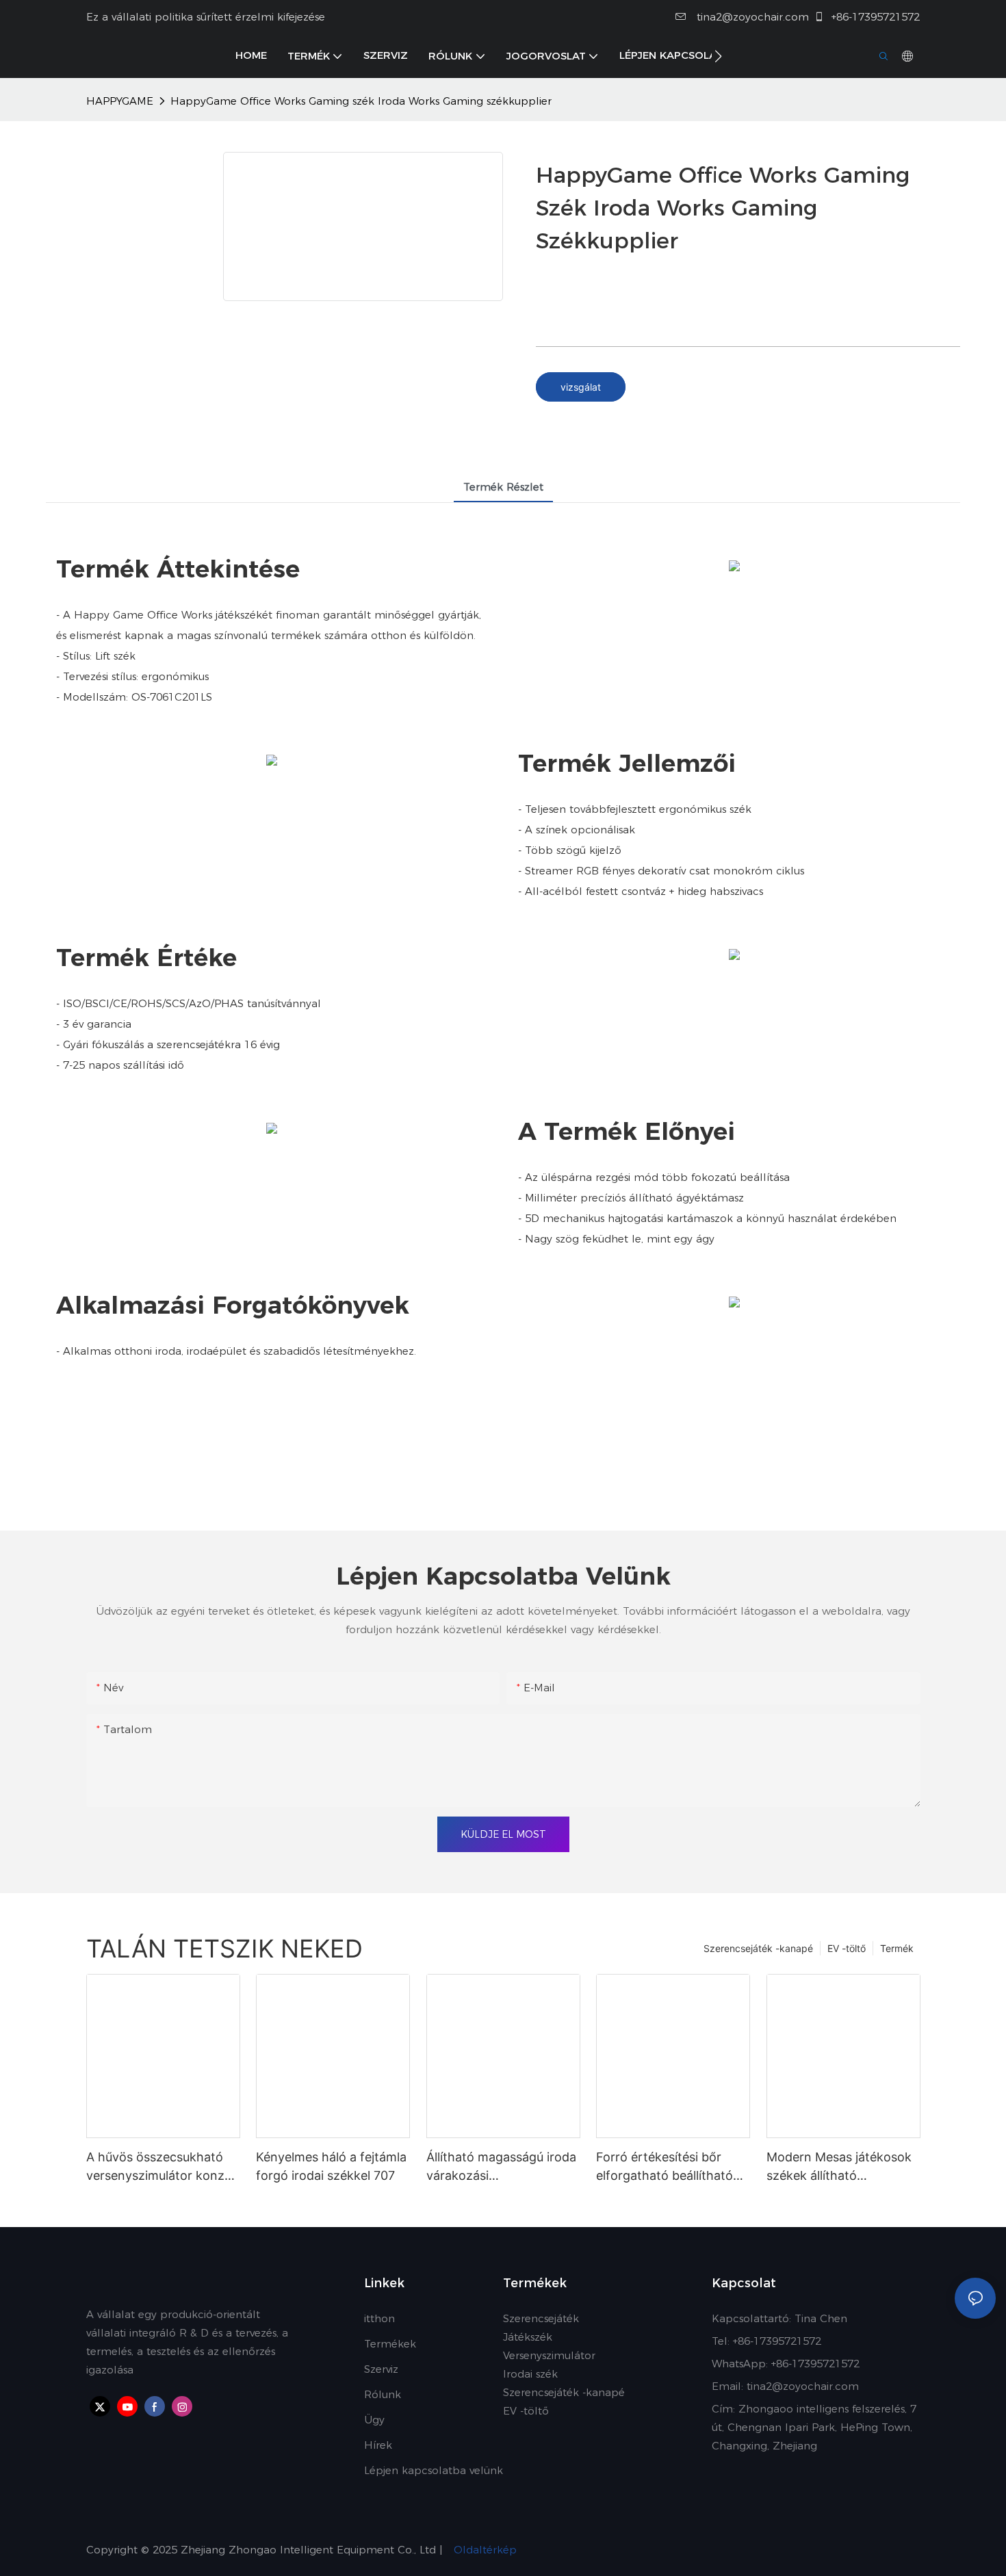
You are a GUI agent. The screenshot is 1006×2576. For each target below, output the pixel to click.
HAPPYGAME (120, 101)
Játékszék (528, 2337)
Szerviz (381, 2369)
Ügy (374, 2420)
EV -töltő (847, 1948)
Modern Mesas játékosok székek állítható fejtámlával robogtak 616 (839, 2167)
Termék (897, 1948)
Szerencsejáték (541, 2318)
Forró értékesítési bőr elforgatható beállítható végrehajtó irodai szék (665, 2167)
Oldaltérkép (483, 2550)
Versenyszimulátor (549, 2355)
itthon (379, 2318)
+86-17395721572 (874, 17)
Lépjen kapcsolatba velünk (434, 2470)
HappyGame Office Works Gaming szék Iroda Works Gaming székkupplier (361, 101)
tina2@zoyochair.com (751, 17)
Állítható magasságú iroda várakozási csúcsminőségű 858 (501, 2167)
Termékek (390, 2344)
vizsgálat (581, 387)
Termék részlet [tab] (503, 487)
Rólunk (383, 2394)
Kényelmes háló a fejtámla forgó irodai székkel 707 (331, 2166)
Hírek (378, 2445)
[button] (718, 56)
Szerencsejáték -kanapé (758, 1948)
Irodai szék (530, 2374)
